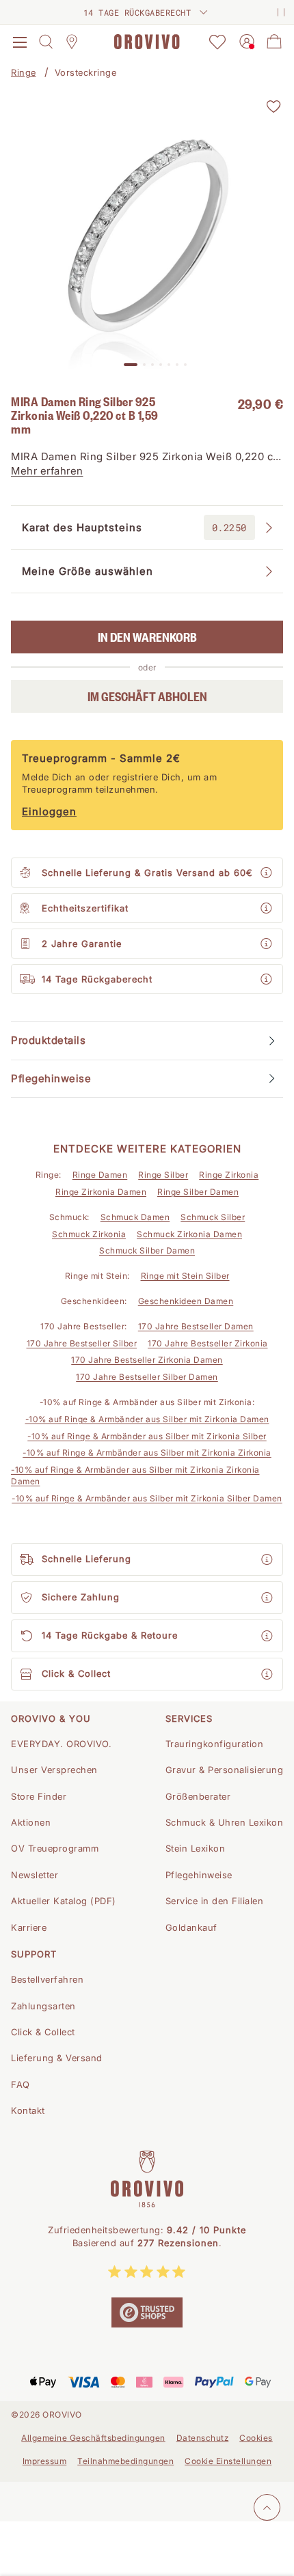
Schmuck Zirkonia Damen (189, 1234)
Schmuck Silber (213, 1217)
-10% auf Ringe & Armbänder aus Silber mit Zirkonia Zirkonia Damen (135, 1475)
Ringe (24, 72)
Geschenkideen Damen (186, 1301)
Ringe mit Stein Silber (185, 1276)
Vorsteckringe (86, 72)
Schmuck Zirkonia (89, 1234)
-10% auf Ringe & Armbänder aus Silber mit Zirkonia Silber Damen (147, 1498)
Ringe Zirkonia (229, 1175)
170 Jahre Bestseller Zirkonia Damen (147, 1360)
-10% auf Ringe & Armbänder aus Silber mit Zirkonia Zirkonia (147, 1453)
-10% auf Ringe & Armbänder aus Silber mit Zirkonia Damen (147, 1419)
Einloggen (49, 811)
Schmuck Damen (135, 1217)
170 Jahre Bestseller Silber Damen (147, 1377)
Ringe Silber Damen (198, 1192)
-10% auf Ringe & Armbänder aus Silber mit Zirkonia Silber (147, 1436)
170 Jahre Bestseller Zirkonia (208, 1343)
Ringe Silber (163, 1175)
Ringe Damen (100, 1175)
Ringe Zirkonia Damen (101, 1192)
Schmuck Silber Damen (147, 1250)
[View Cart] (274, 42)
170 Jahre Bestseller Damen (196, 1326)
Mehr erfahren (47, 471)
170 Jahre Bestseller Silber (82, 1343)
